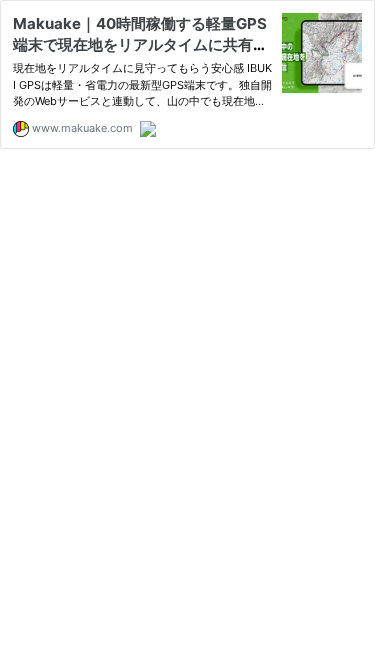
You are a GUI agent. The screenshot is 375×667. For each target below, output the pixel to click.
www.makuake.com (81, 128)
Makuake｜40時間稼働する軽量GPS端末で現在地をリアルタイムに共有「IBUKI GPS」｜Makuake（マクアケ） (142, 44)
